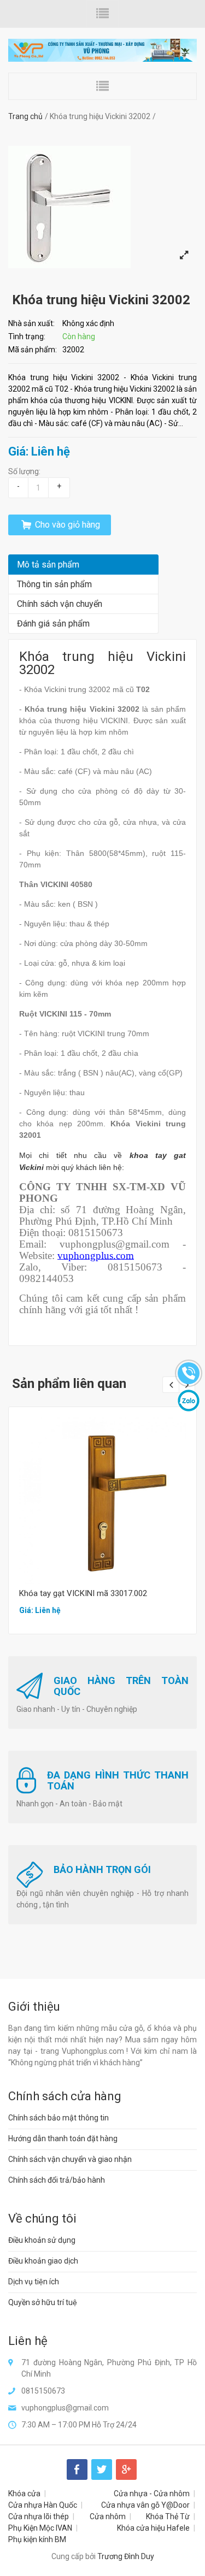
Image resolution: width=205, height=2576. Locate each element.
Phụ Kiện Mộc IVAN (40, 2528)
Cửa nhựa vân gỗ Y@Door (145, 2505)
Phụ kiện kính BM (37, 2539)
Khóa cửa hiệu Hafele (153, 2528)
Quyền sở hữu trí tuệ (43, 2302)
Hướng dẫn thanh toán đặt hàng (63, 2138)
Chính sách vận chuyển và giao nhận (70, 2159)
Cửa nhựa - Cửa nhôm (152, 2494)
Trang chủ (25, 116)
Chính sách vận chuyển (60, 604)
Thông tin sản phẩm (54, 584)
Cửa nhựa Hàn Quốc (43, 2505)
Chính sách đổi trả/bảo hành (57, 2180)
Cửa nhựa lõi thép (39, 2516)
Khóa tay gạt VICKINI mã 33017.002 (83, 1593)
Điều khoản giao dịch (43, 2261)
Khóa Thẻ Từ (168, 2516)
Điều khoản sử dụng (42, 2240)
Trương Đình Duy (126, 2556)
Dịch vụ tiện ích (34, 2282)
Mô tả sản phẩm (48, 565)
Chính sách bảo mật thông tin (58, 2118)
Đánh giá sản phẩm (53, 624)
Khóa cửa (24, 2494)
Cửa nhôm (108, 2516)
